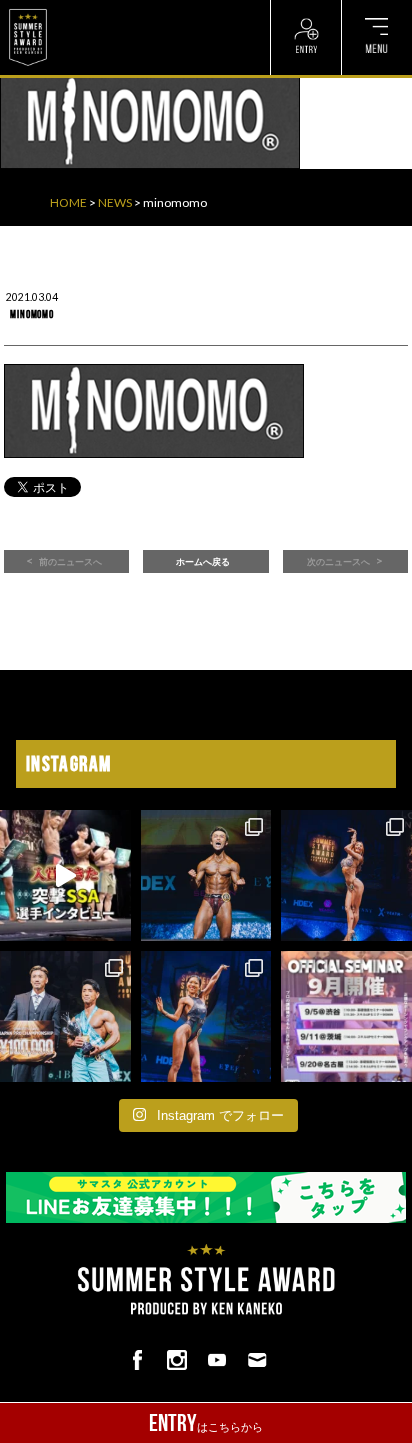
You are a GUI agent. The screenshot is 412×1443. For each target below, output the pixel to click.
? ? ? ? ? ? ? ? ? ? (99, 10)
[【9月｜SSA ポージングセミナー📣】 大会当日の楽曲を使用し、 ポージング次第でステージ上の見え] (346, 1016)
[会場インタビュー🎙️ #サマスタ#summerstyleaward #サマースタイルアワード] (65, 875)
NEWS (115, 202)
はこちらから (206, 1423)
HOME (68, 202)
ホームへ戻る (203, 562)
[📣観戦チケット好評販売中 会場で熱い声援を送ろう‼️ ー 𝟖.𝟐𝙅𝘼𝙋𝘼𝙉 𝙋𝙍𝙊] (206, 875)
